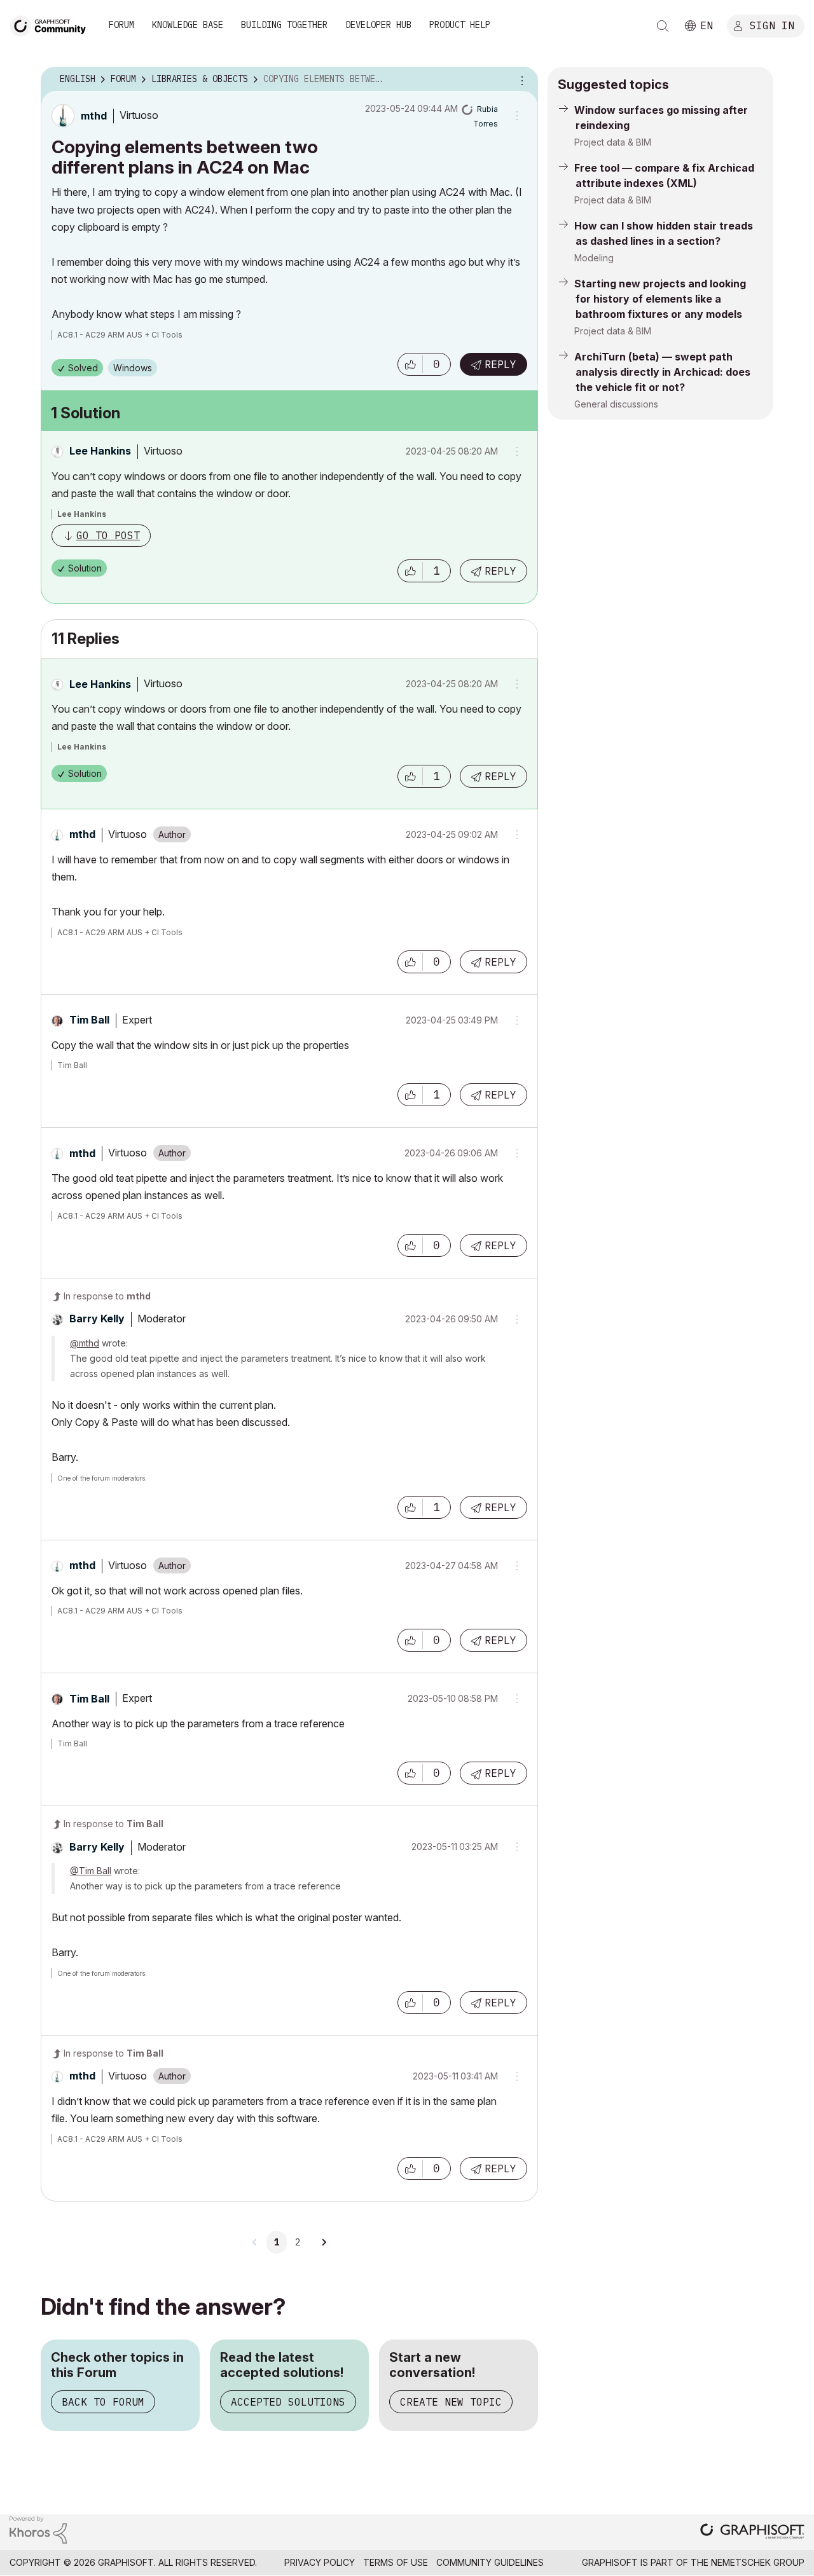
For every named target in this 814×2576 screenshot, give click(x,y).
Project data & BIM (613, 142)
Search (663, 26)
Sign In (772, 25)
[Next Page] (324, 2242)
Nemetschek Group (758, 2562)
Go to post (108, 535)
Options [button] (520, 79)
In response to (107, 1296)
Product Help (460, 25)
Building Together (284, 25)
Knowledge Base (188, 25)
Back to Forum (103, 2402)
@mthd (85, 1343)
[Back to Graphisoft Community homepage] (52, 24)
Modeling (594, 258)
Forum (121, 25)
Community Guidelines (490, 2562)
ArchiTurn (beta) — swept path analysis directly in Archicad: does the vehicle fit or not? (662, 372)
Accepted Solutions (288, 2402)
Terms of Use (396, 2562)
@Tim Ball (91, 1871)
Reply (500, 364)
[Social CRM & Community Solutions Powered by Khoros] (38, 2529)
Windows (133, 368)
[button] (410, 364)
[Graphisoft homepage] (752, 2532)
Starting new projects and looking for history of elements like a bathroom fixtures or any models (660, 299)
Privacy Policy (320, 2562)
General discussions (616, 404)
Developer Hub (378, 25)
